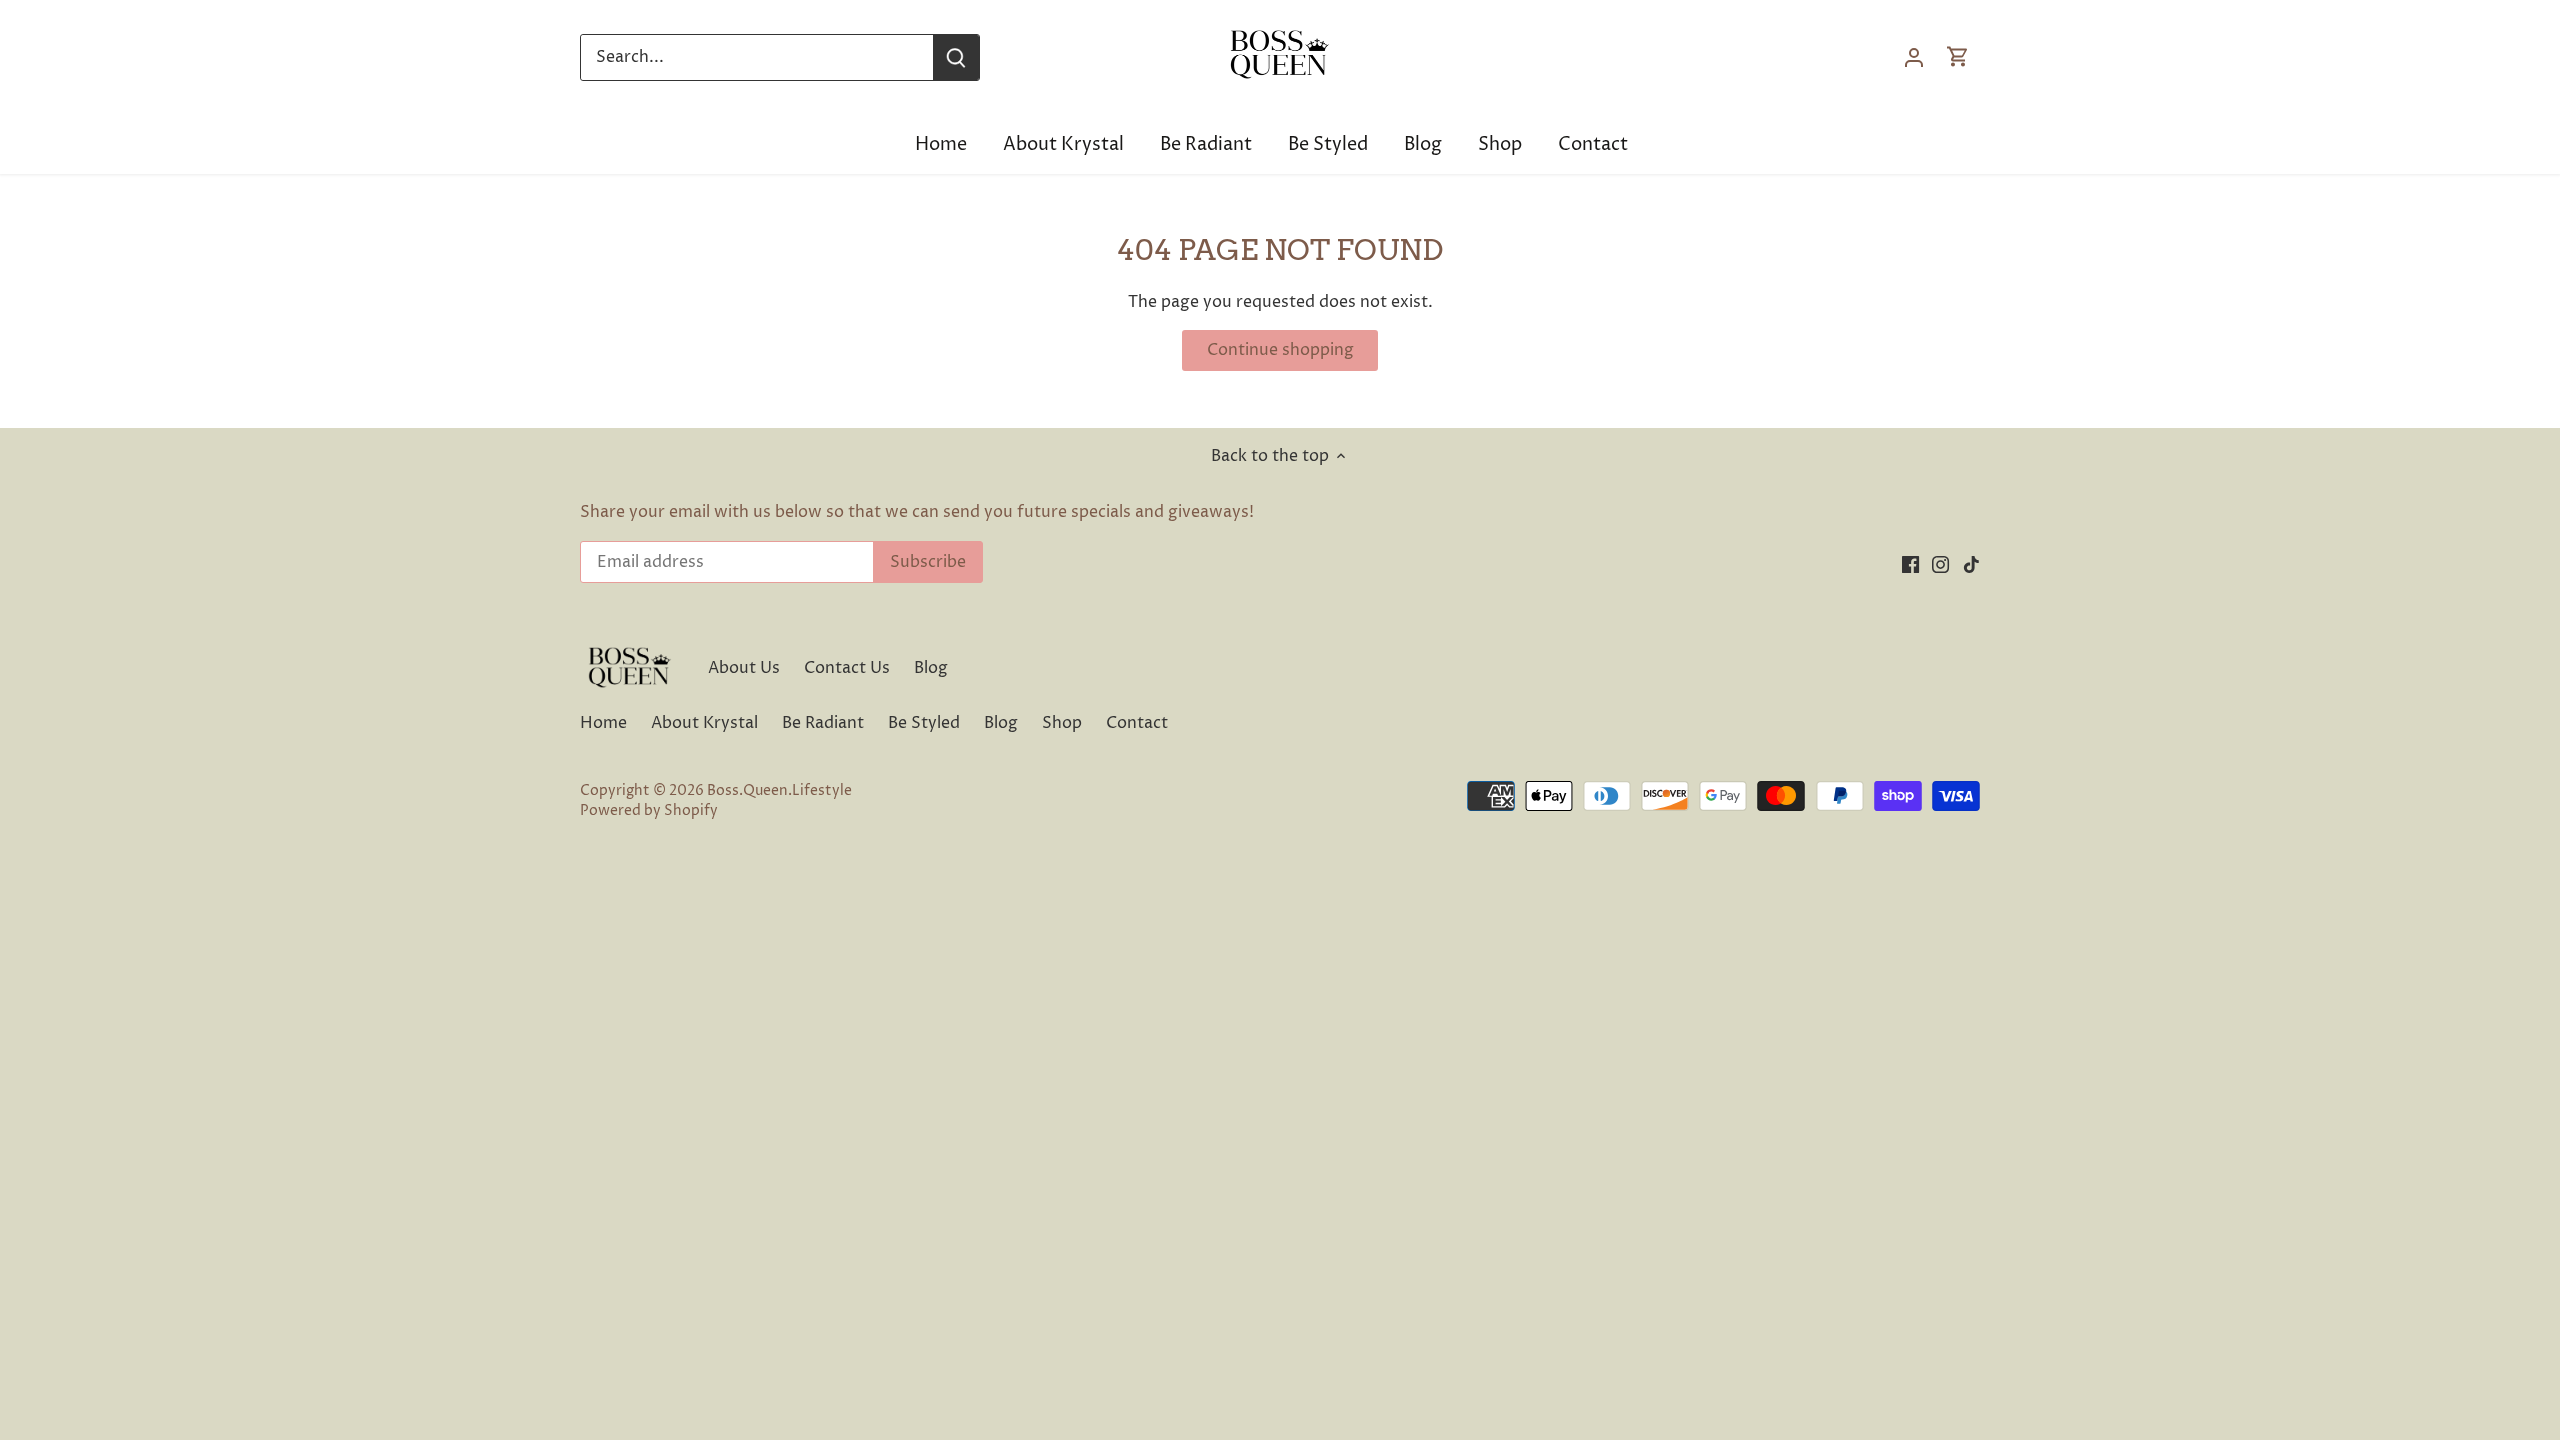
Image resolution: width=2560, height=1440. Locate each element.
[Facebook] (2284, 1341)
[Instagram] (2314, 1341)
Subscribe (2459, 1275)
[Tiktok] (2345, 1341)
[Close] (2534, 1097)
